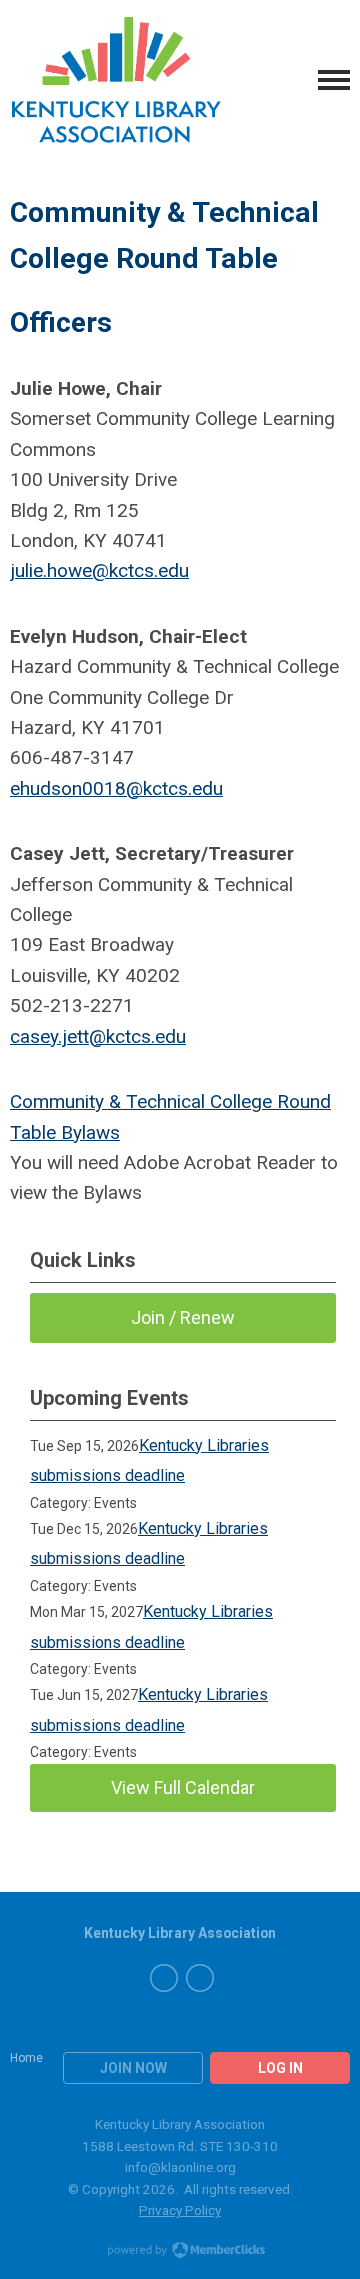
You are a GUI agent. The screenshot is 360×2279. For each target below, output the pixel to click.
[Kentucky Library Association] (116, 80)
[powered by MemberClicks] (180, 2252)
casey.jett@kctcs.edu (98, 1036)
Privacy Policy (180, 2210)
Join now (133, 2068)
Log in (280, 2068)
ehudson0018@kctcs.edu (116, 788)
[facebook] (164, 1978)
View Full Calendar (183, 1787)
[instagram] (200, 1978)
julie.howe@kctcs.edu (99, 570)
